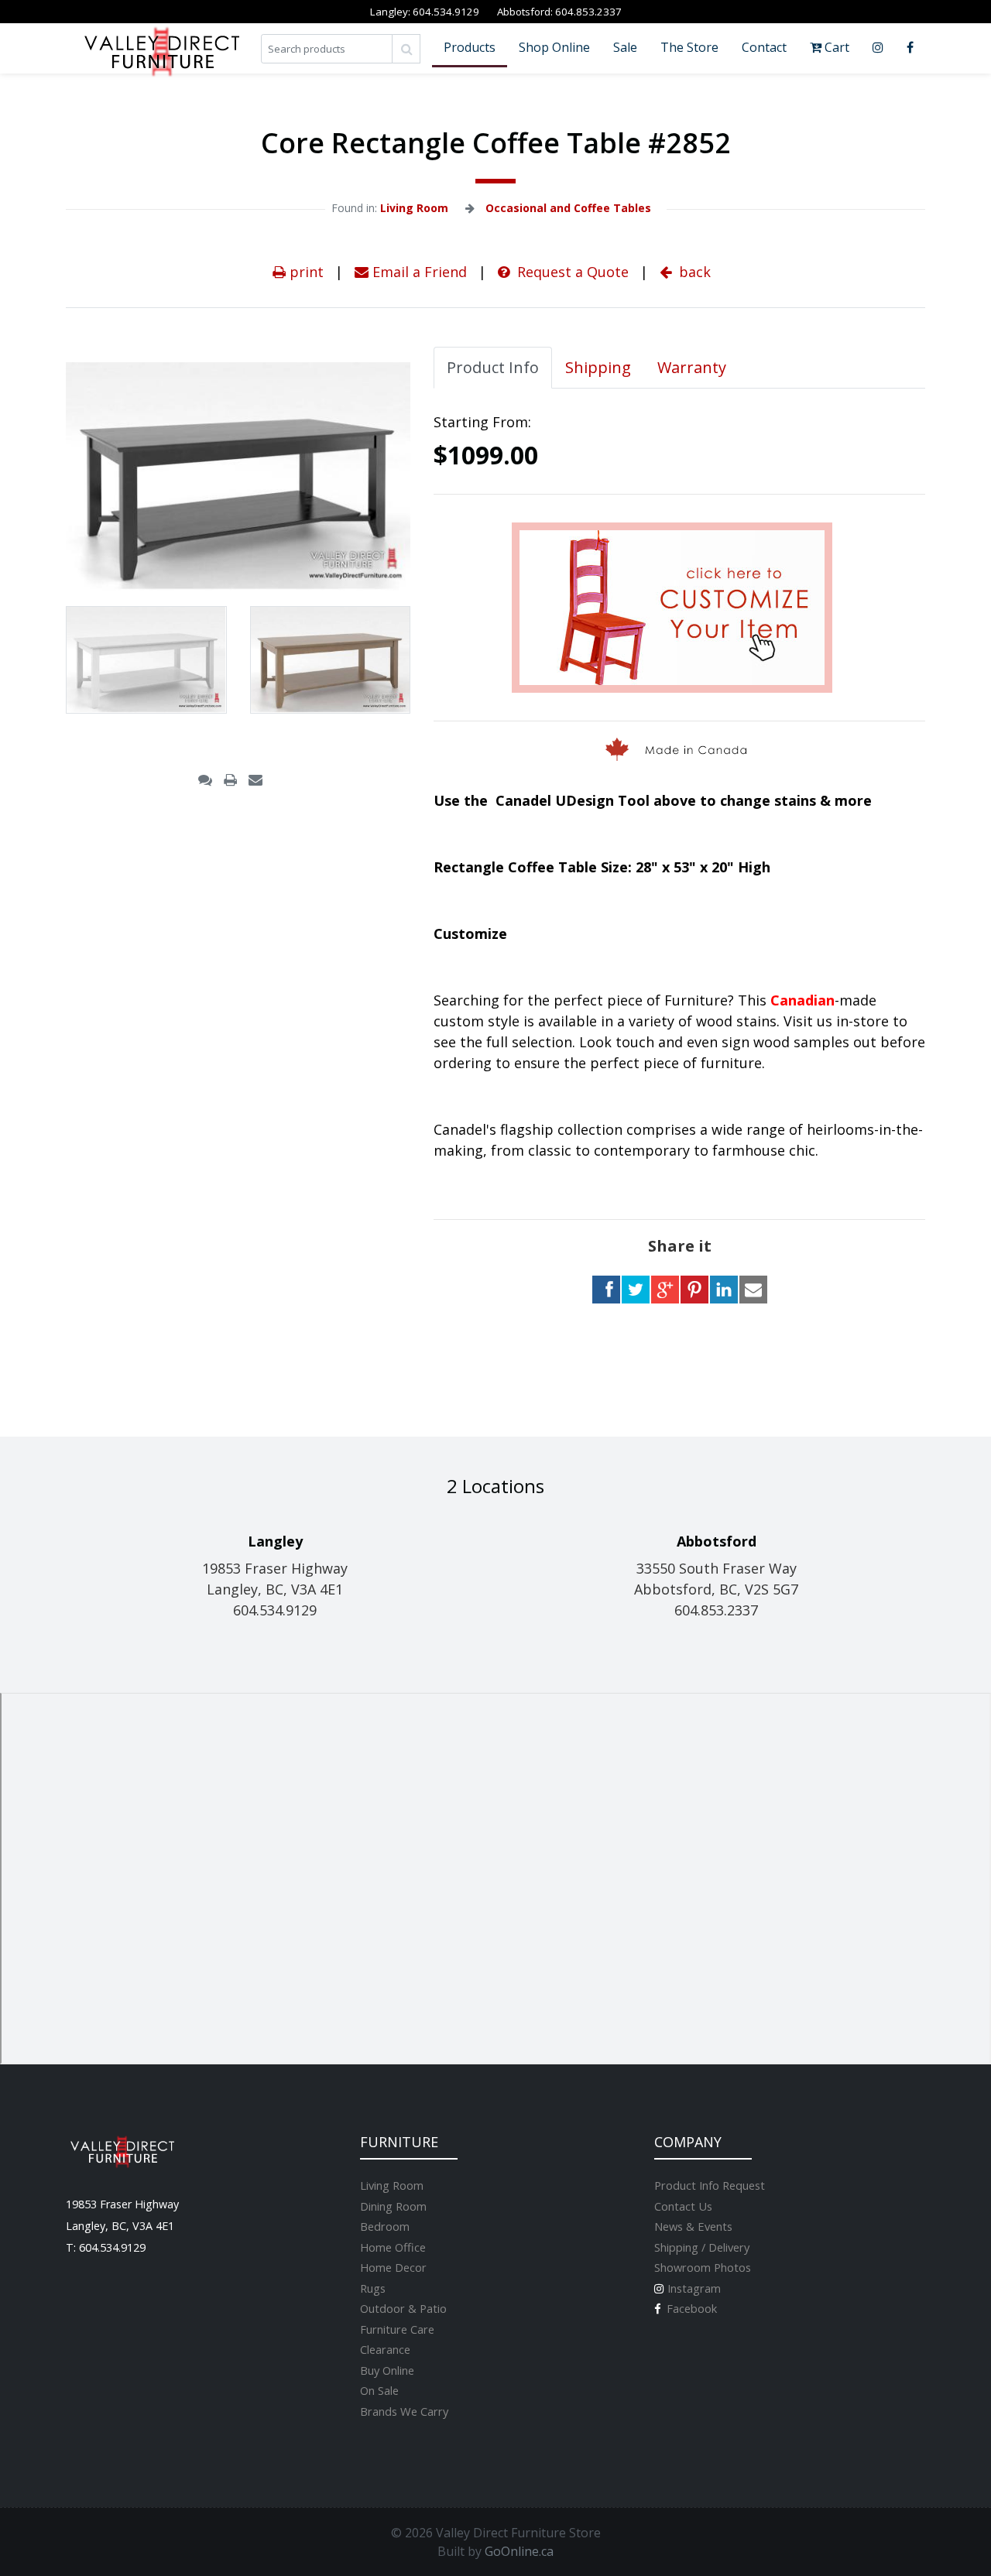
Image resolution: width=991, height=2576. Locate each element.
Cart (835, 47)
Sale (625, 47)
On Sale (379, 2390)
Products (470, 47)
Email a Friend (418, 272)
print (305, 272)
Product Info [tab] (493, 367)
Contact (764, 47)
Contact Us (683, 2206)
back (693, 272)
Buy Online (387, 2370)
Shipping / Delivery (702, 2247)
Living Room (414, 208)
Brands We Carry (404, 2411)
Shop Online (554, 47)
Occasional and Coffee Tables (568, 208)
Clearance (385, 2349)
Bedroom (385, 2226)
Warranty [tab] (692, 367)
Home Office (393, 2247)
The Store (689, 47)
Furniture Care (397, 2329)
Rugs (373, 2288)
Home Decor (393, 2267)
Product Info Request (710, 2185)
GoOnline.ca (519, 2551)
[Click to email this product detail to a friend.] (255, 779)
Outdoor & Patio (403, 2308)
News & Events (693, 2226)
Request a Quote (571, 272)
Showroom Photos (703, 2267)
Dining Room (393, 2206)
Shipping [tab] (598, 367)
